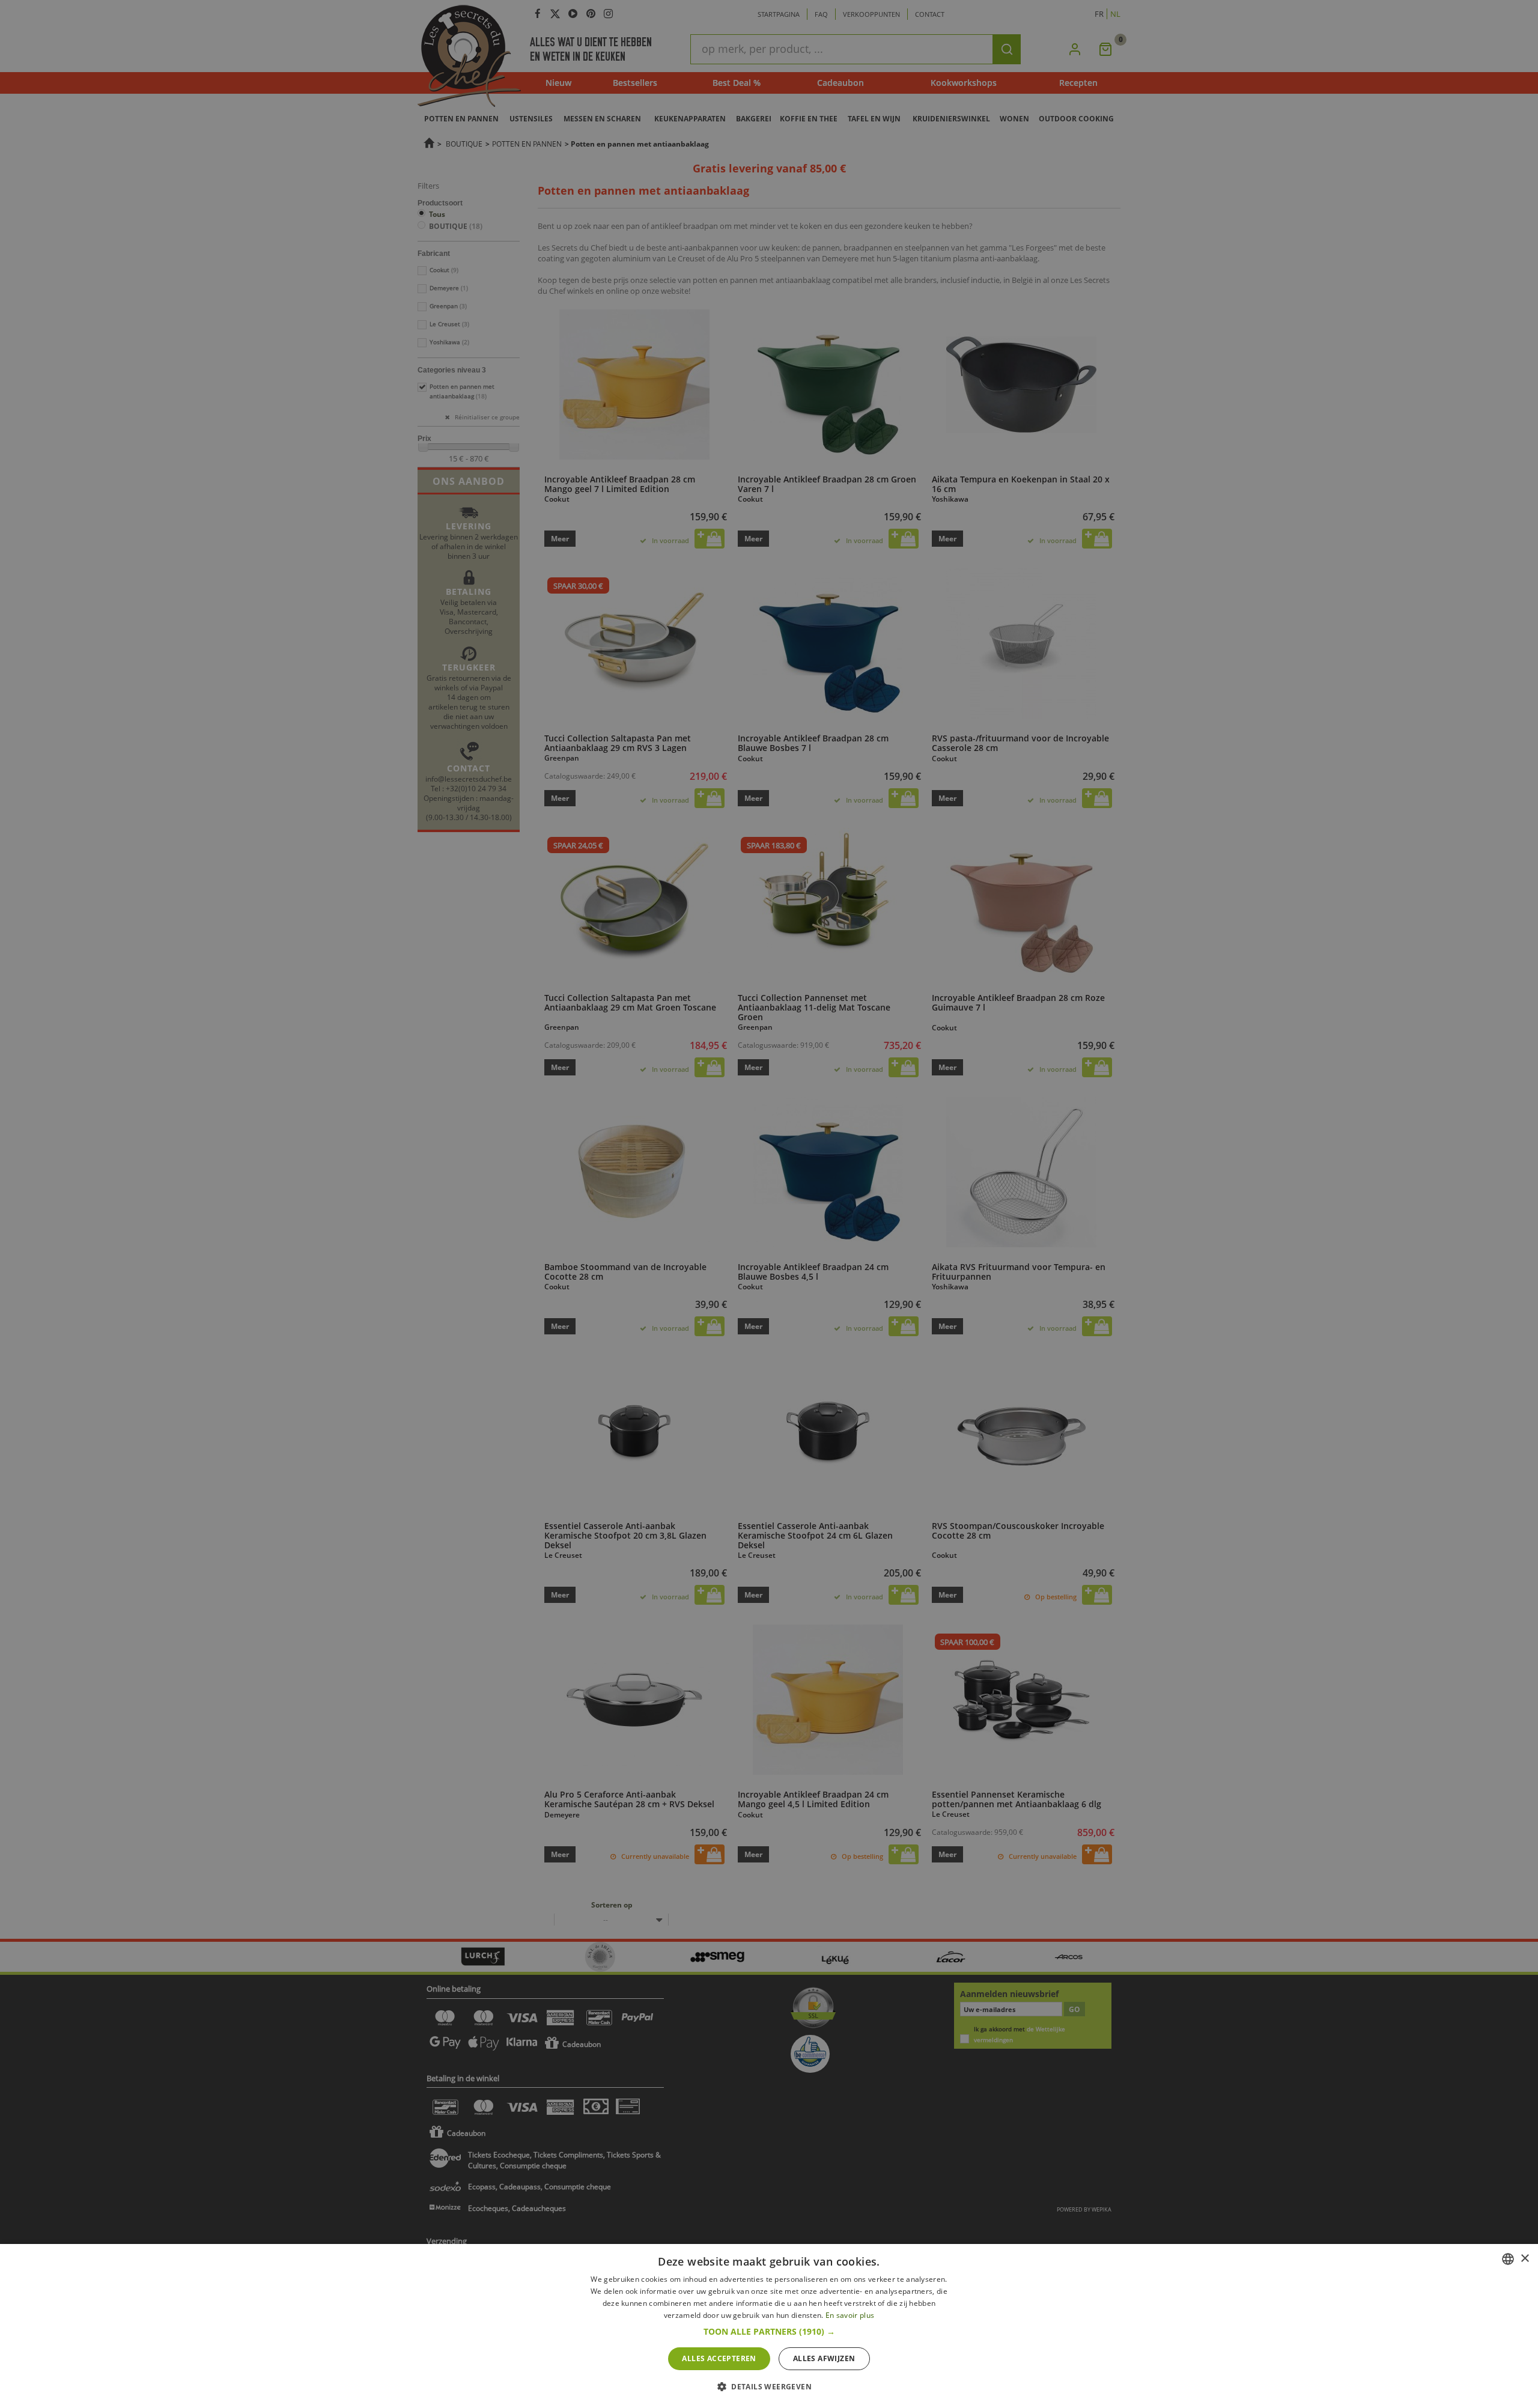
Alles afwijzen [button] (824, 2358)
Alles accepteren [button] (719, 2358)
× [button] (1524, 2259)
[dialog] (769, 2326)
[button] (769, 2332)
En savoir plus (850, 2315)
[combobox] (1508, 2259)
